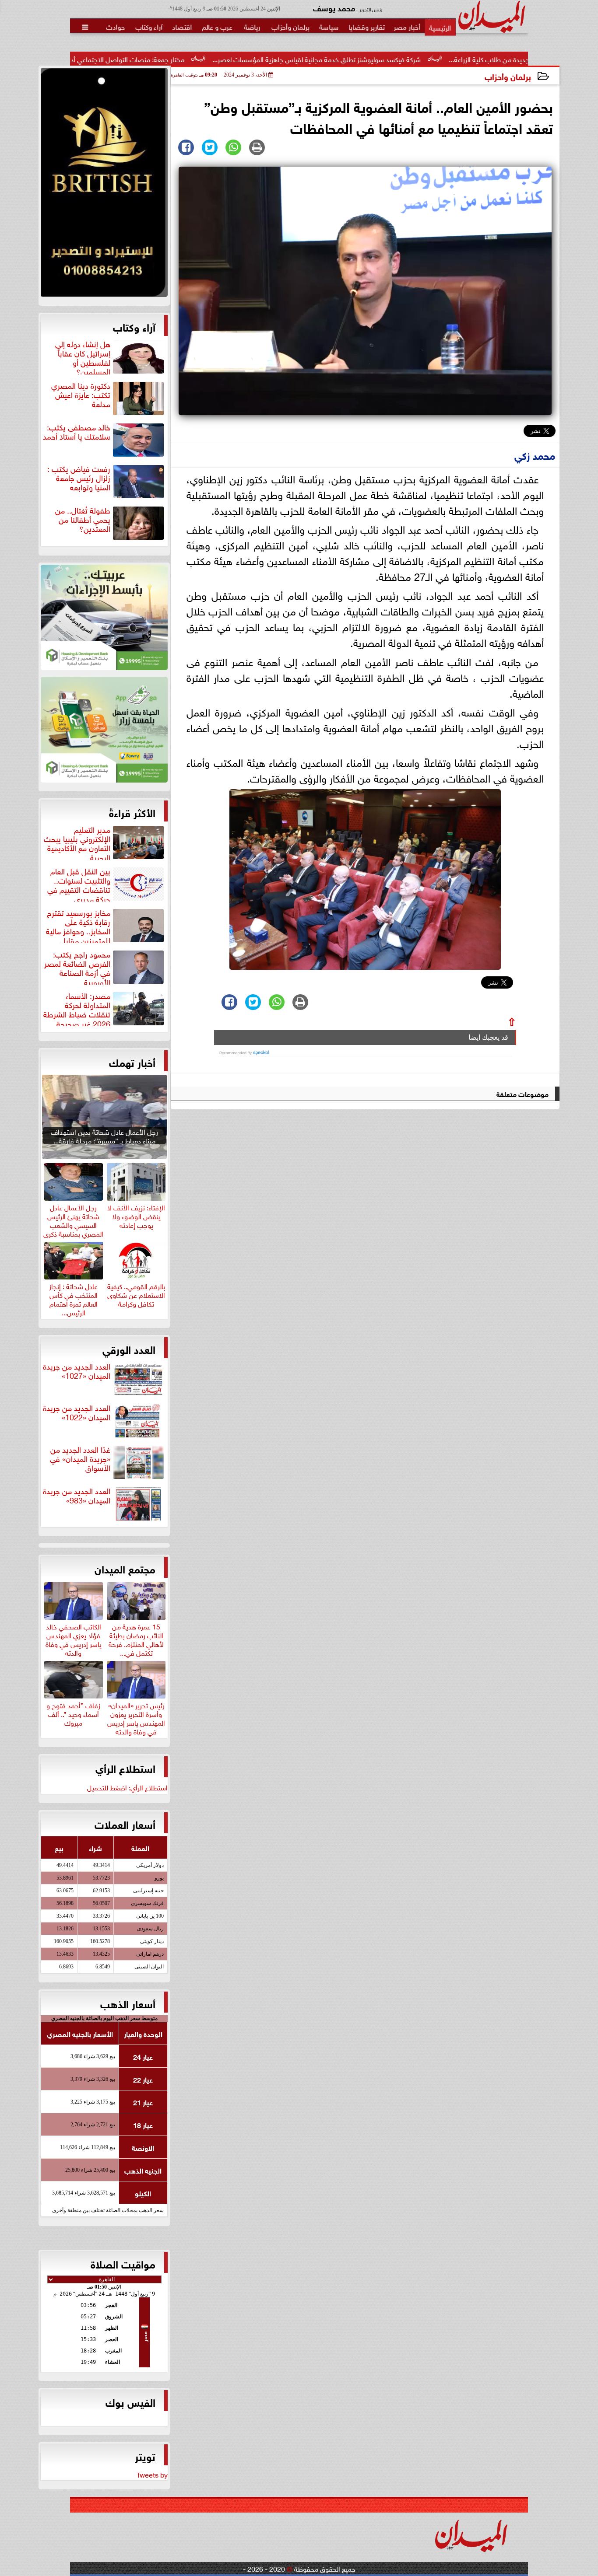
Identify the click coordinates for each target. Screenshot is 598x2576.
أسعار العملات (125, 1824)
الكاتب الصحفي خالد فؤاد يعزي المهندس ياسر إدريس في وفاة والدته (74, 1638)
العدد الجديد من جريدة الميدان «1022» (77, 1413)
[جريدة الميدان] (104, 185)
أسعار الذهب (128, 2003)
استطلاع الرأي (125, 1768)
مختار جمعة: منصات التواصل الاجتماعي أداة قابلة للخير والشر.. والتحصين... (178, 59)
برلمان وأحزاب (508, 76)
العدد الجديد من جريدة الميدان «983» (77, 1496)
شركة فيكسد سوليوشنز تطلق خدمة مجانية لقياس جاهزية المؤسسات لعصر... (411, 59)
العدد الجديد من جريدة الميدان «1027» (77, 1371)
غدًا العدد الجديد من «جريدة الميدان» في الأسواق (80, 1459)
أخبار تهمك (132, 1062)
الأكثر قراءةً (132, 812)
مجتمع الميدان (125, 1568)
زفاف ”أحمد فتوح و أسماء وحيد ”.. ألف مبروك (73, 1713)
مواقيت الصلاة (123, 2263)
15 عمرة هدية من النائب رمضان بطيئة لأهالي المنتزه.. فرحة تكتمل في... (136, 1638)
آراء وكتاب (134, 326)
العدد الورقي (129, 1349)
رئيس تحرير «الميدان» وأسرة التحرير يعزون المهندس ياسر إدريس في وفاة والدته (136, 1717)
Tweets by (152, 2474)
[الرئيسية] (440, 27)
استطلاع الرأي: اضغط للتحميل (127, 1787)
